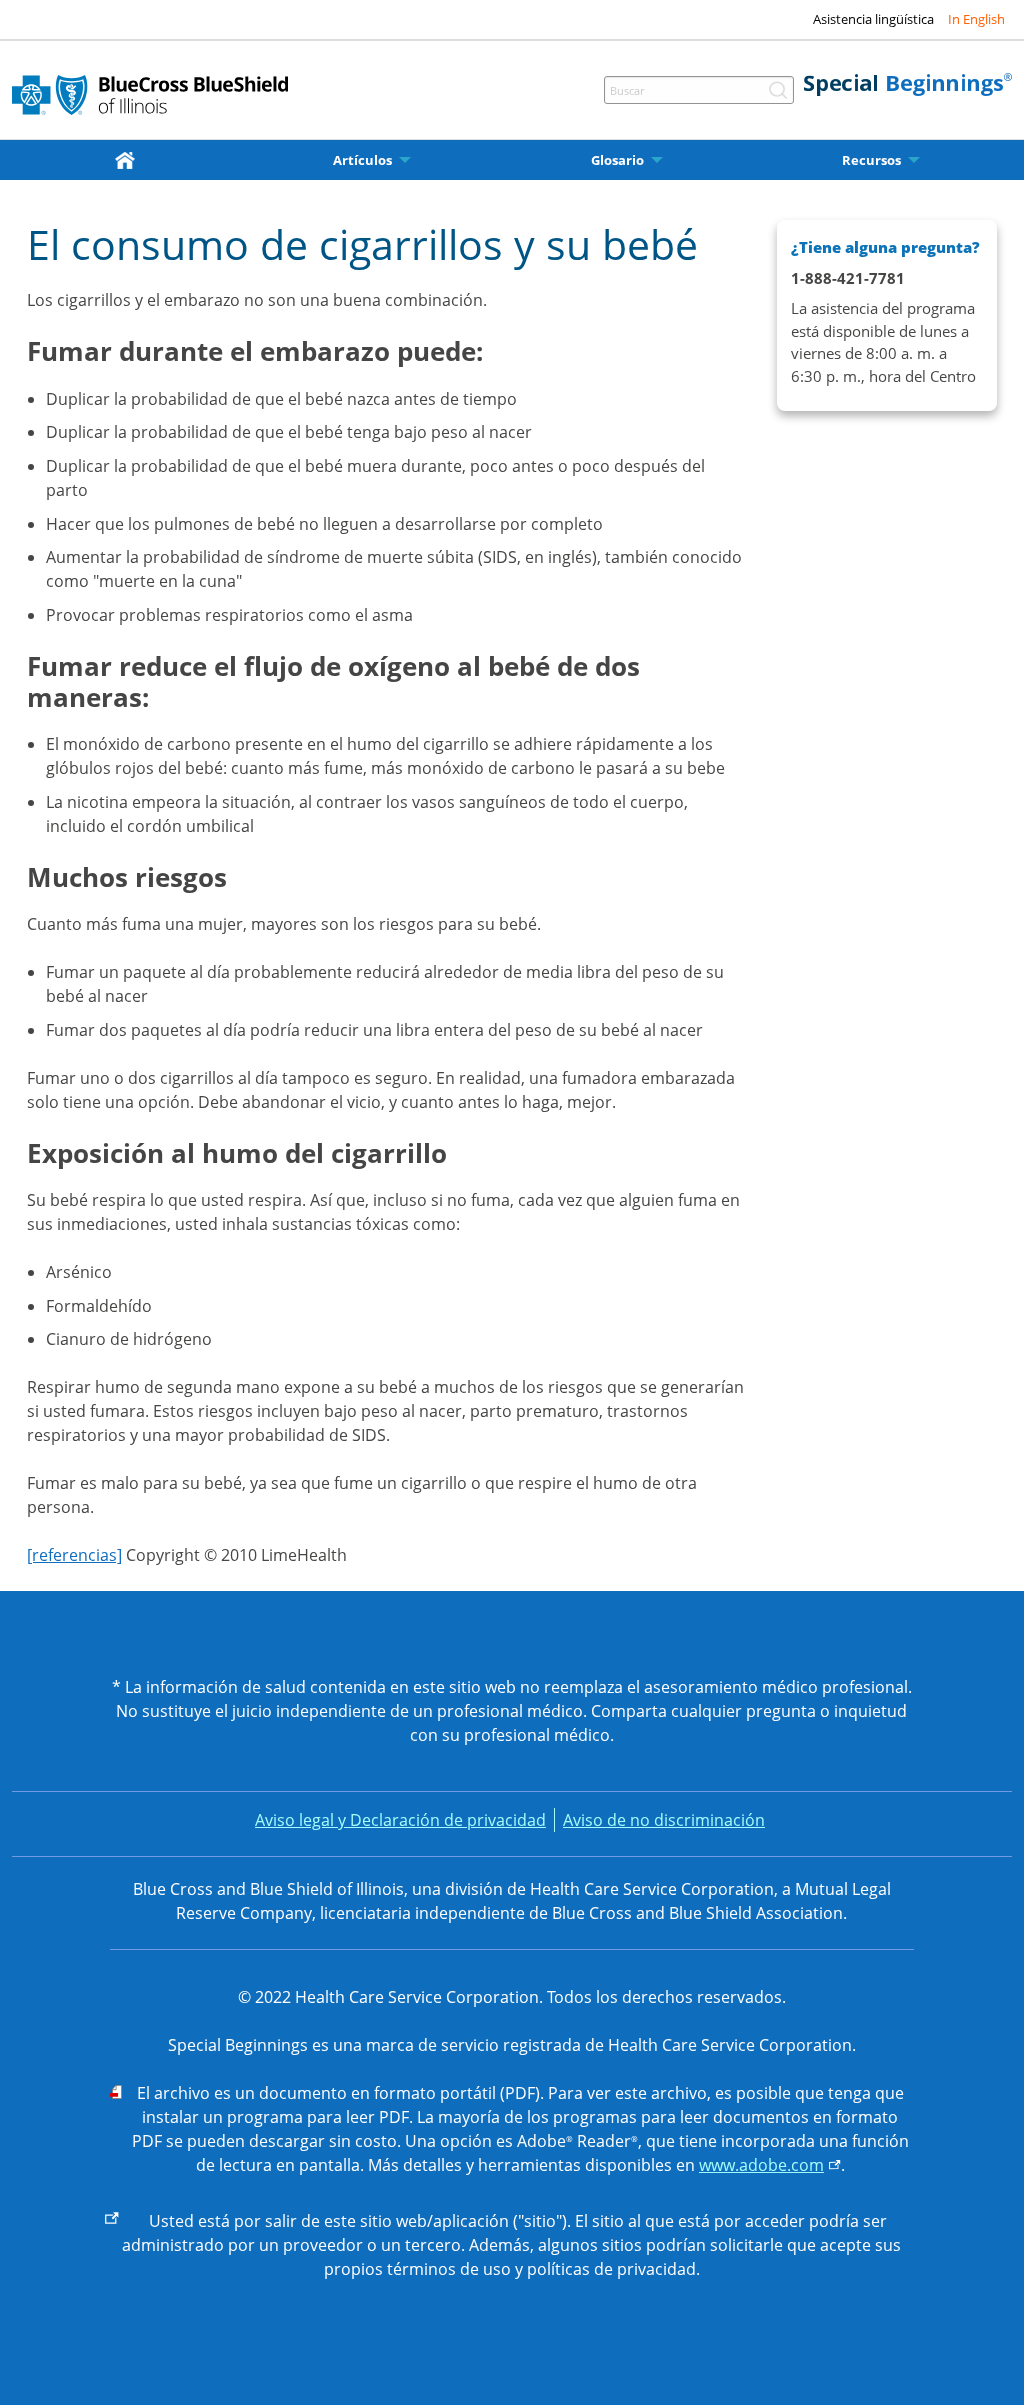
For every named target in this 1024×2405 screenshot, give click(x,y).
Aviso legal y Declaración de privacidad (400, 1820)
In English (976, 19)
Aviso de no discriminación (664, 1820)
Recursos (871, 160)
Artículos (362, 160)
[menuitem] (129, 160)
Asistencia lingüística (873, 19)
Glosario (617, 160)
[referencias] (74, 1555)
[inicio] (129, 159)
